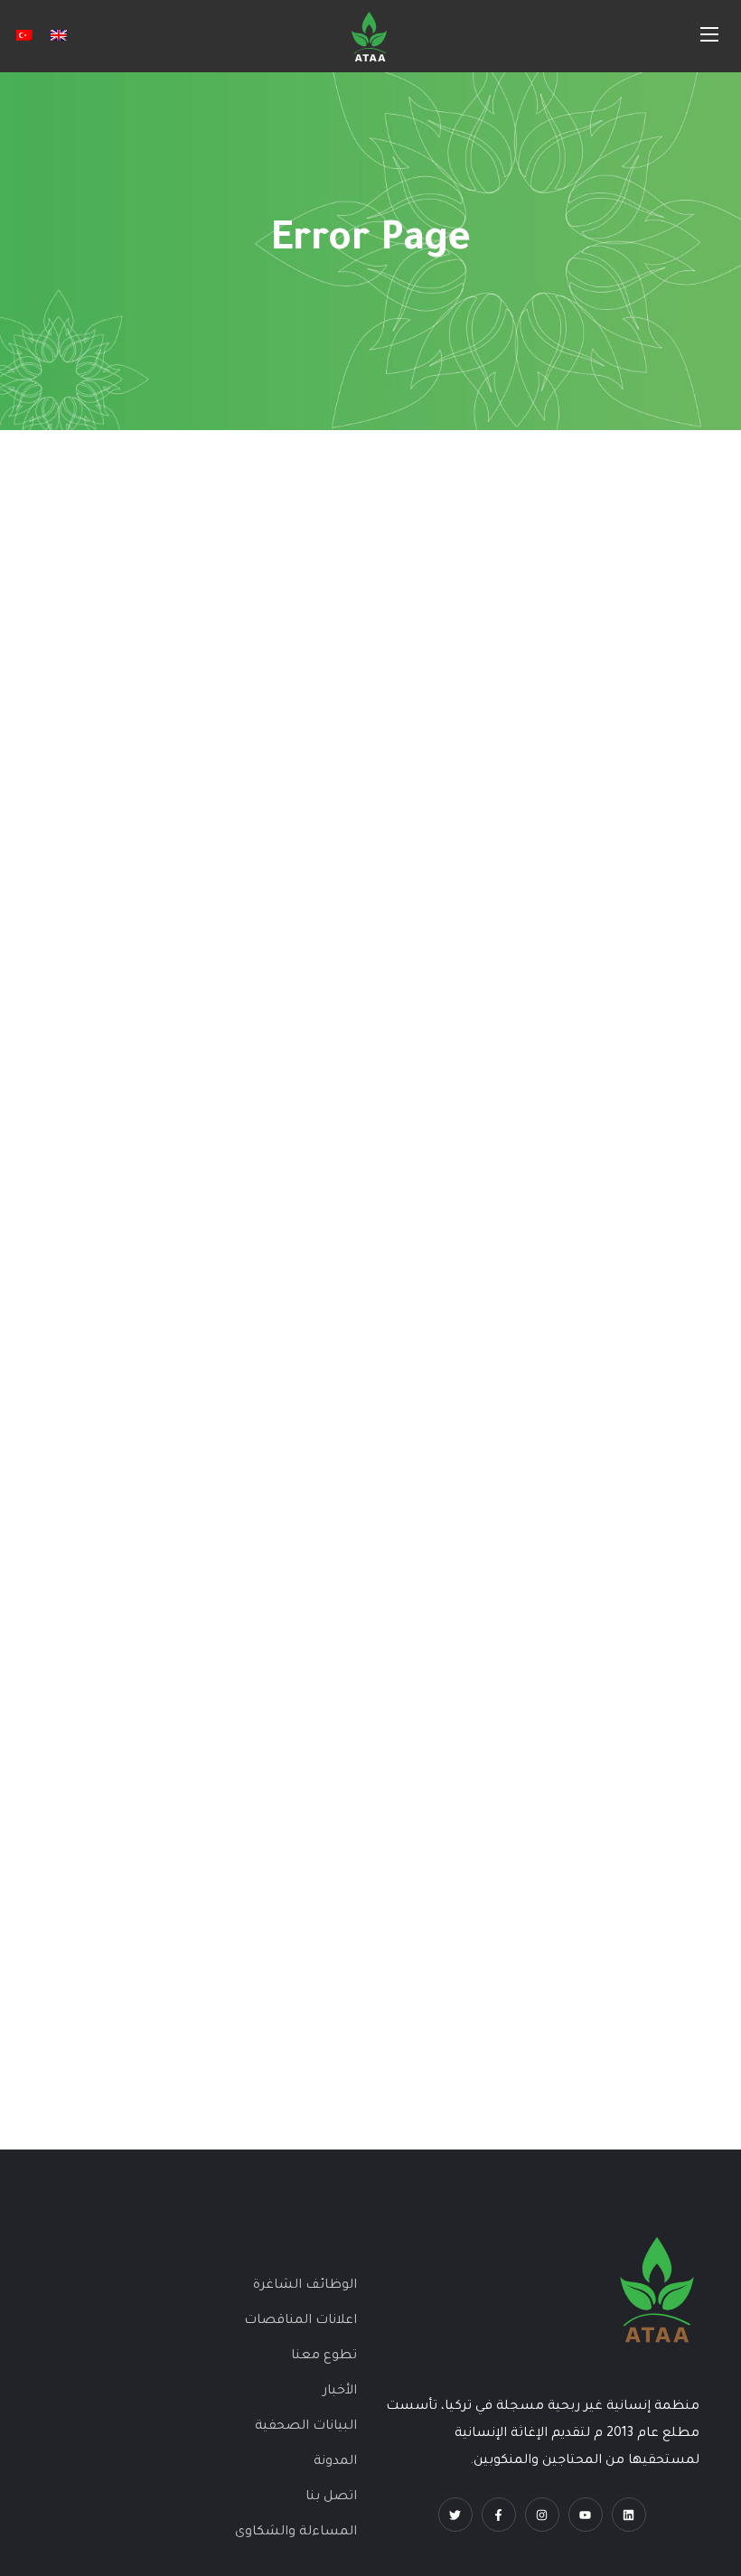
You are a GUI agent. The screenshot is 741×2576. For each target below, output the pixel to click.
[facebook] (499, 2515)
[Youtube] (586, 2515)
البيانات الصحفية (306, 2427)
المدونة (335, 2462)
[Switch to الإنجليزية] (59, 36)
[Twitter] (455, 2515)
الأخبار (340, 2392)
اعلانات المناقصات (300, 2321)
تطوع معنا (324, 2356)
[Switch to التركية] (24, 36)
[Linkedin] (629, 2515)
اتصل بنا (331, 2497)
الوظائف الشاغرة (305, 2286)
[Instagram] (542, 2515)
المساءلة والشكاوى (296, 2533)
